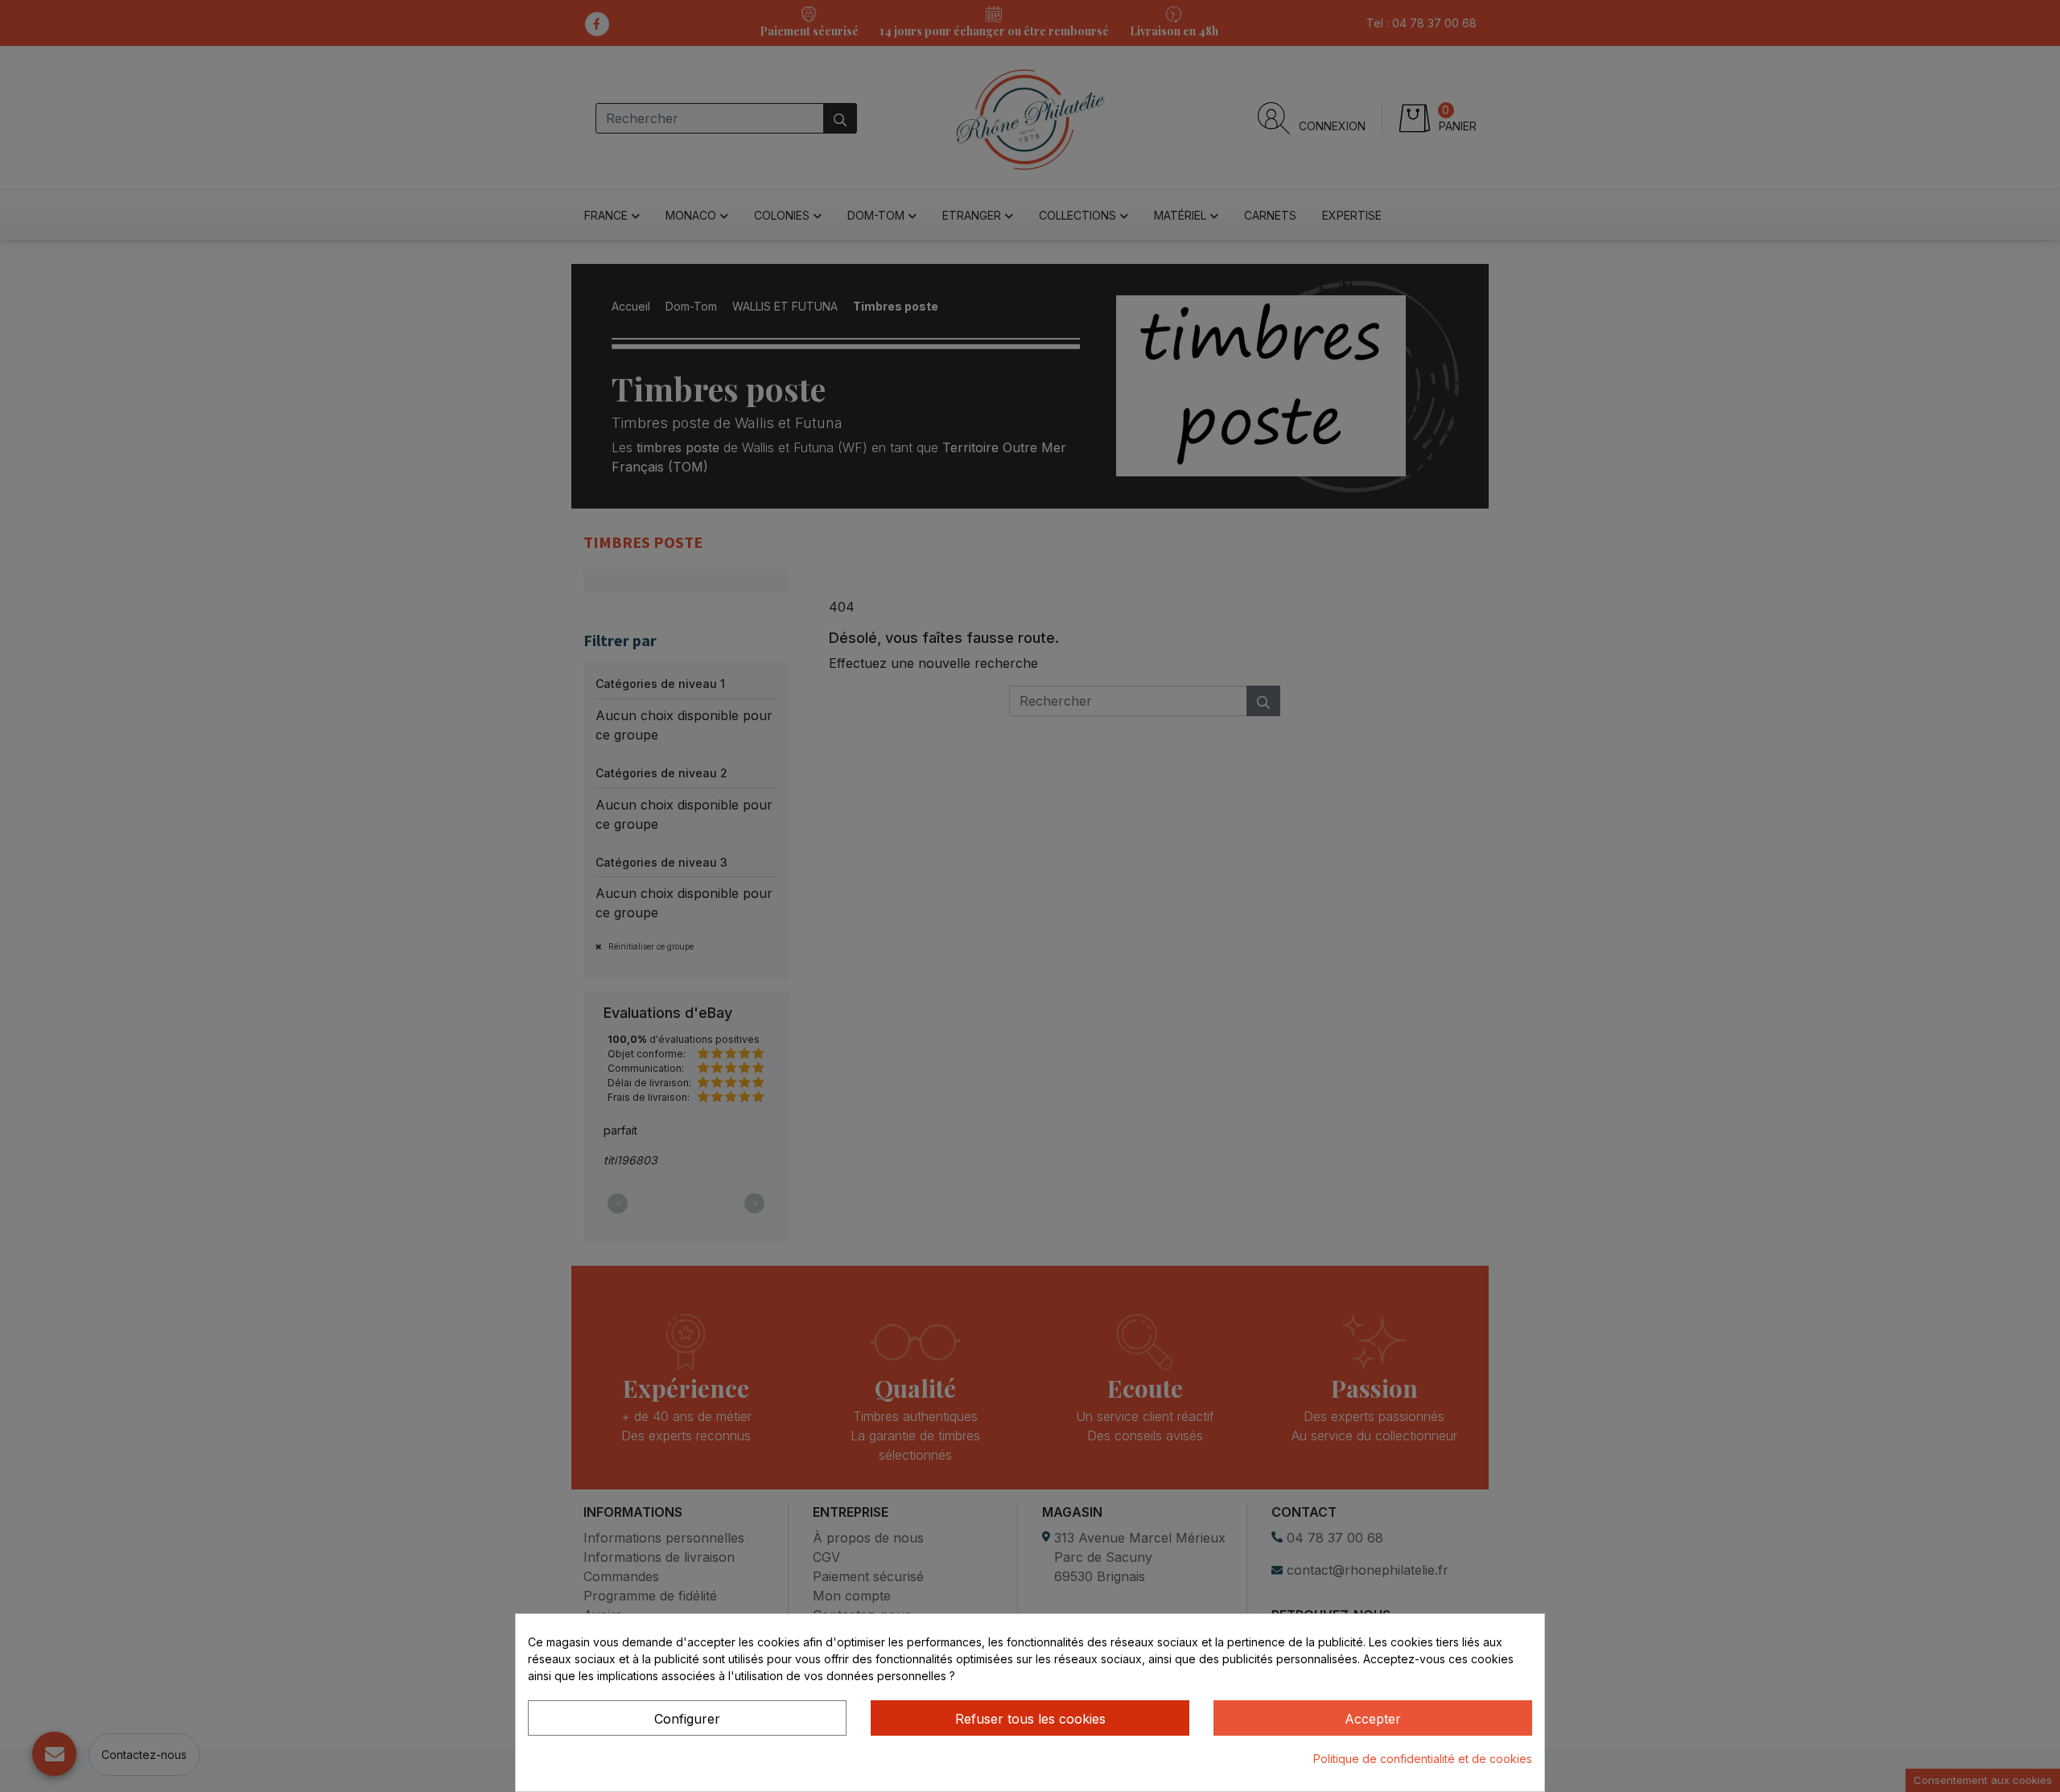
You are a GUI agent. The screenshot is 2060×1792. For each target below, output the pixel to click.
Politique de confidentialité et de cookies (1423, 1759)
